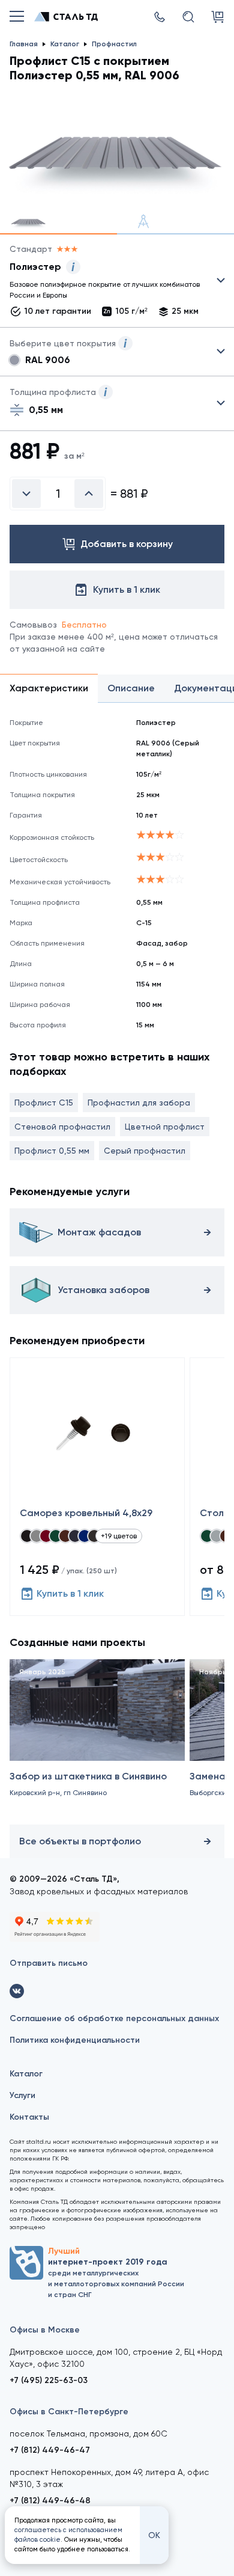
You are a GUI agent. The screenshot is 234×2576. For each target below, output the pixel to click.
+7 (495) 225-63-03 (49, 2380)
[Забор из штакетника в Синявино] (97, 1739)
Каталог (26, 2074)
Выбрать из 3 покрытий (107, 283)
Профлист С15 (44, 1103)
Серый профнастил (145, 1151)
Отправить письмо (49, 1963)
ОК (154, 2535)
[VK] (17, 1991)
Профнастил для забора (139, 1103)
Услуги (22, 2095)
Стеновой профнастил (62, 1127)
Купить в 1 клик (70, 1593)
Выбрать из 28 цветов (117, 352)
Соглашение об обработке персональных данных (114, 2018)
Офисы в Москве (45, 2330)
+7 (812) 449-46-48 (50, 2501)
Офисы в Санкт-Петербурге (69, 2412)
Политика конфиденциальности (75, 2040)
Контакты (29, 2117)
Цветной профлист (165, 1127)
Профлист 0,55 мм (52, 1151)
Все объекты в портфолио (80, 1841)
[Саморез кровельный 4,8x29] (97, 1487)
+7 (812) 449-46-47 (50, 2450)
